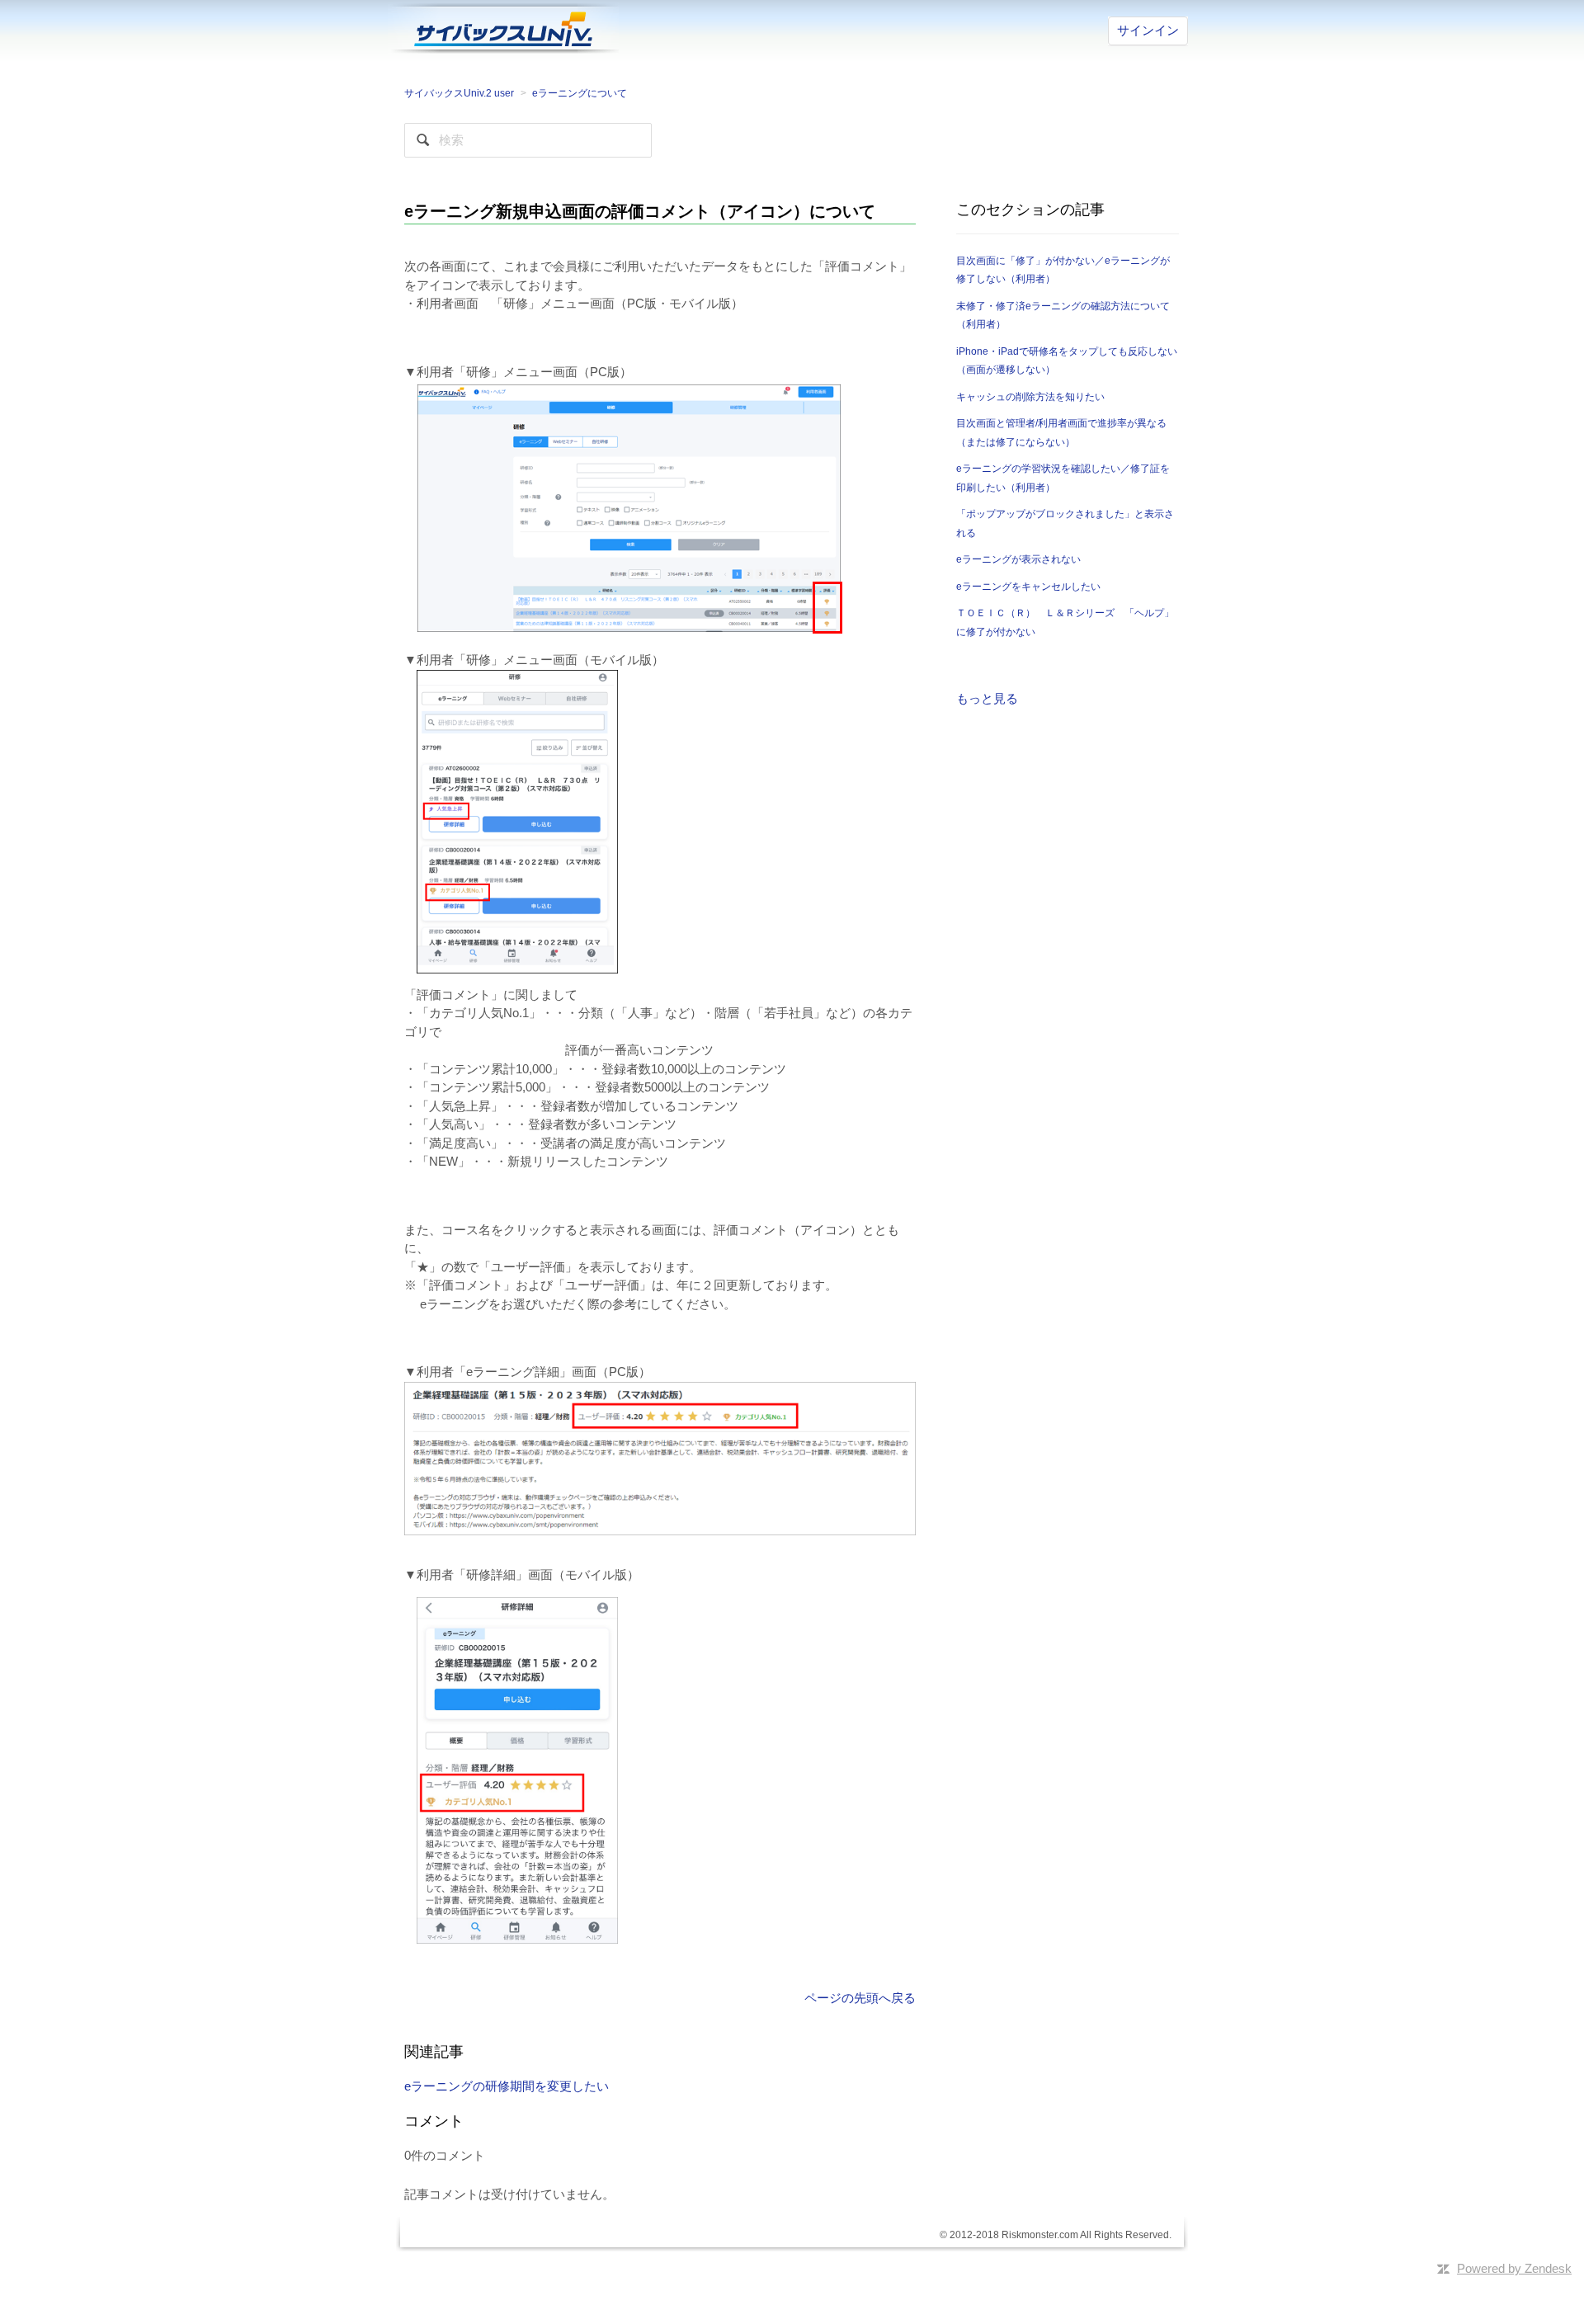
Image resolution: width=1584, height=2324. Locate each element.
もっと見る (987, 698)
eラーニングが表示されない (1018, 559)
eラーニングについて (580, 93)
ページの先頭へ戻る (860, 1998)
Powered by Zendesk (1514, 2268)
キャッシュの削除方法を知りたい (1030, 397)
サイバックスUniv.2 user (459, 93)
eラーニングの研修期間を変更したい (507, 2086)
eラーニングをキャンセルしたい (1028, 587)
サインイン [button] (1148, 30)
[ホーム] (503, 27)
